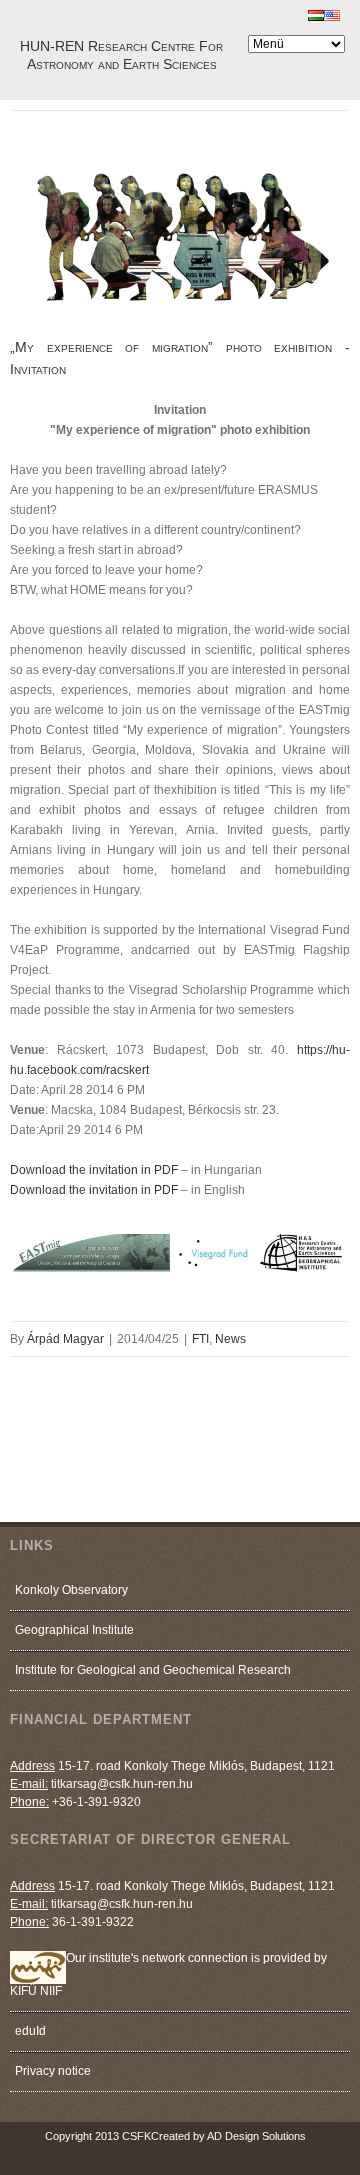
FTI (200, 1339)
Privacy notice (53, 2071)
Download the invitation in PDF (94, 1170)
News (230, 1339)
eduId (30, 2031)
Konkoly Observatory (71, 1590)
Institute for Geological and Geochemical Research (153, 1670)
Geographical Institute (74, 1630)
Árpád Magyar (65, 1339)
